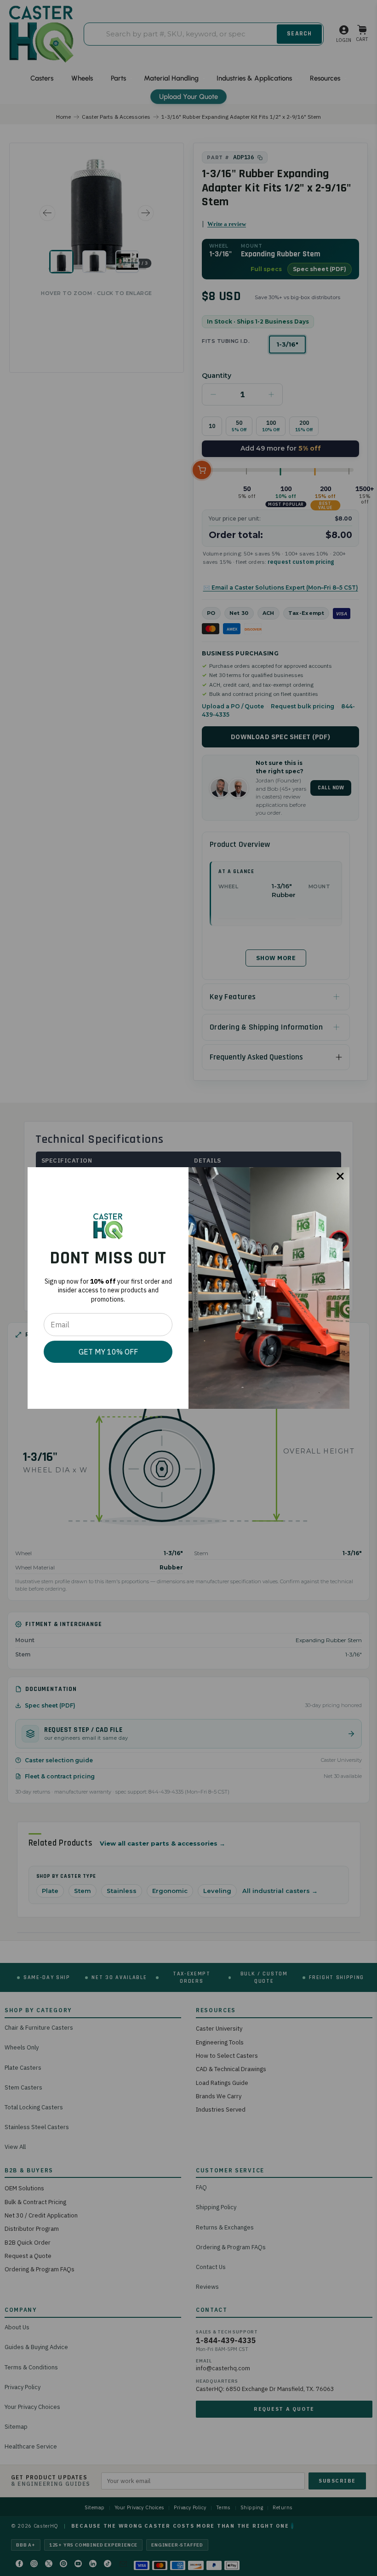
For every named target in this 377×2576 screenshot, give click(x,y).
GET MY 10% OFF (108, 1352)
